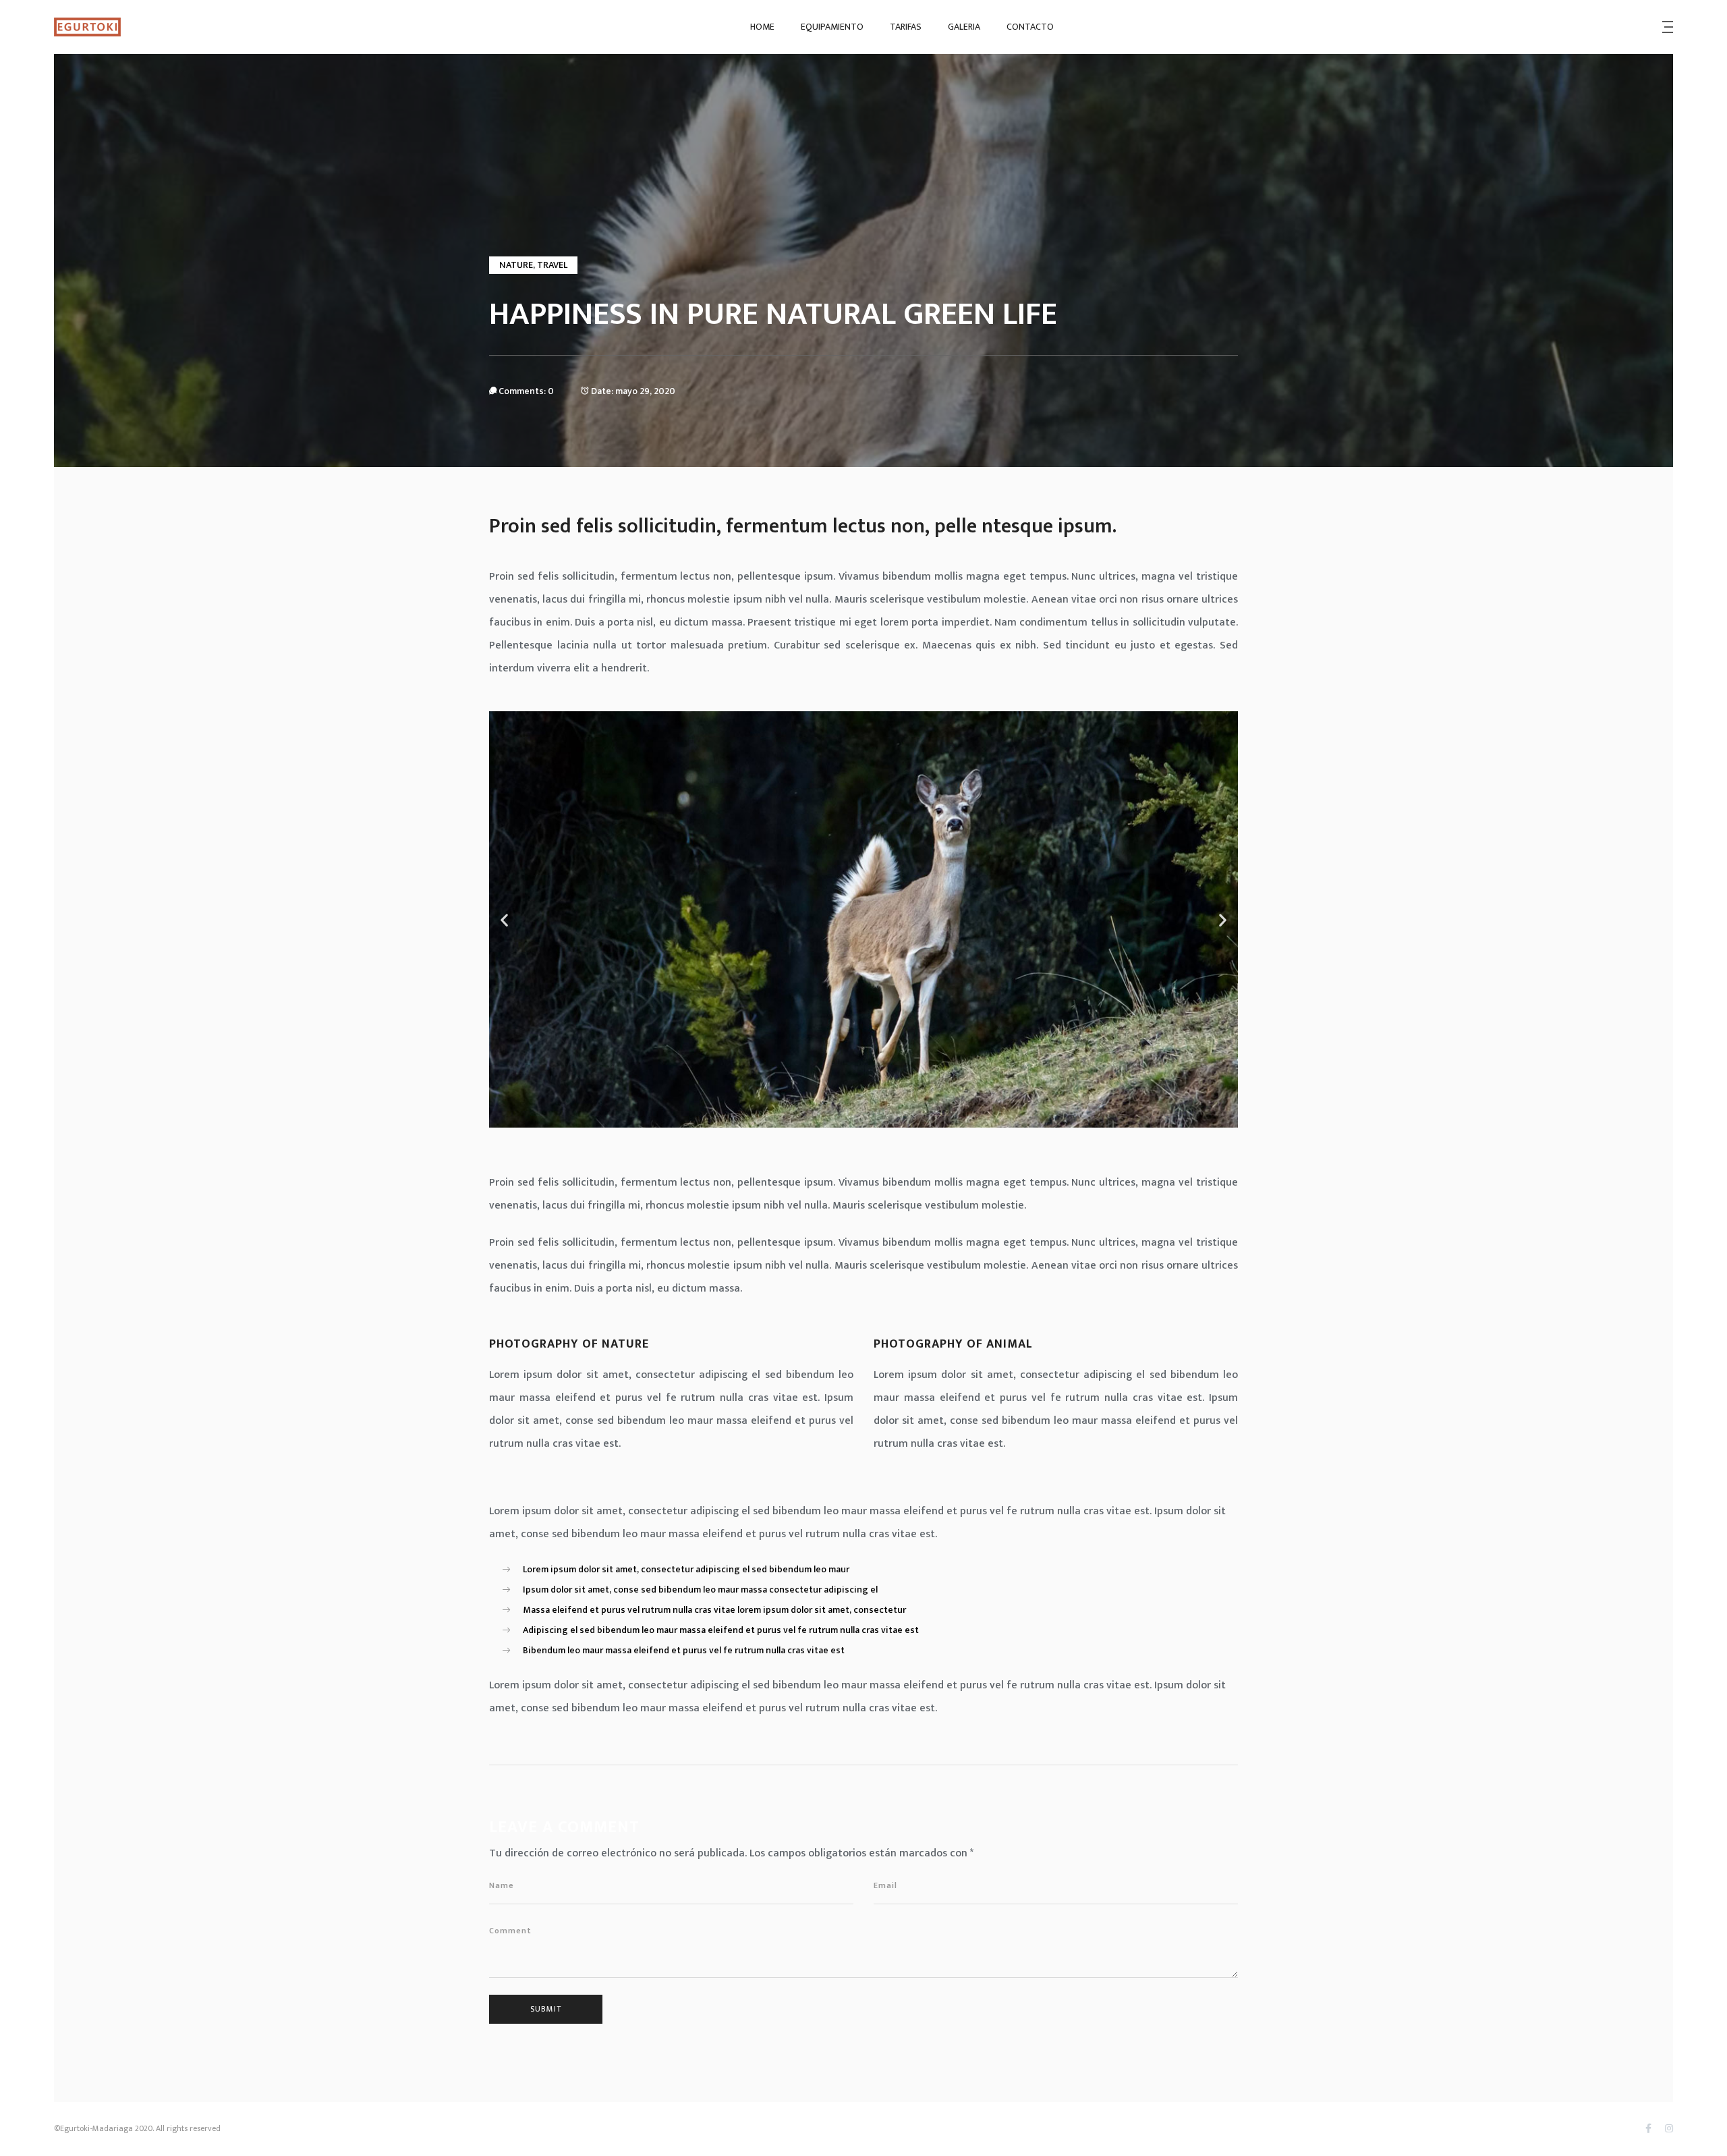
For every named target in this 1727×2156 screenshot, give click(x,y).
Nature (516, 265)
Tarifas (906, 27)
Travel (552, 265)
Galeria (964, 27)
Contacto (1030, 27)
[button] (504, 919)
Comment (510, 1931)
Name (502, 1885)
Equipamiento (832, 27)
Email (885, 1885)
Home (762, 27)
